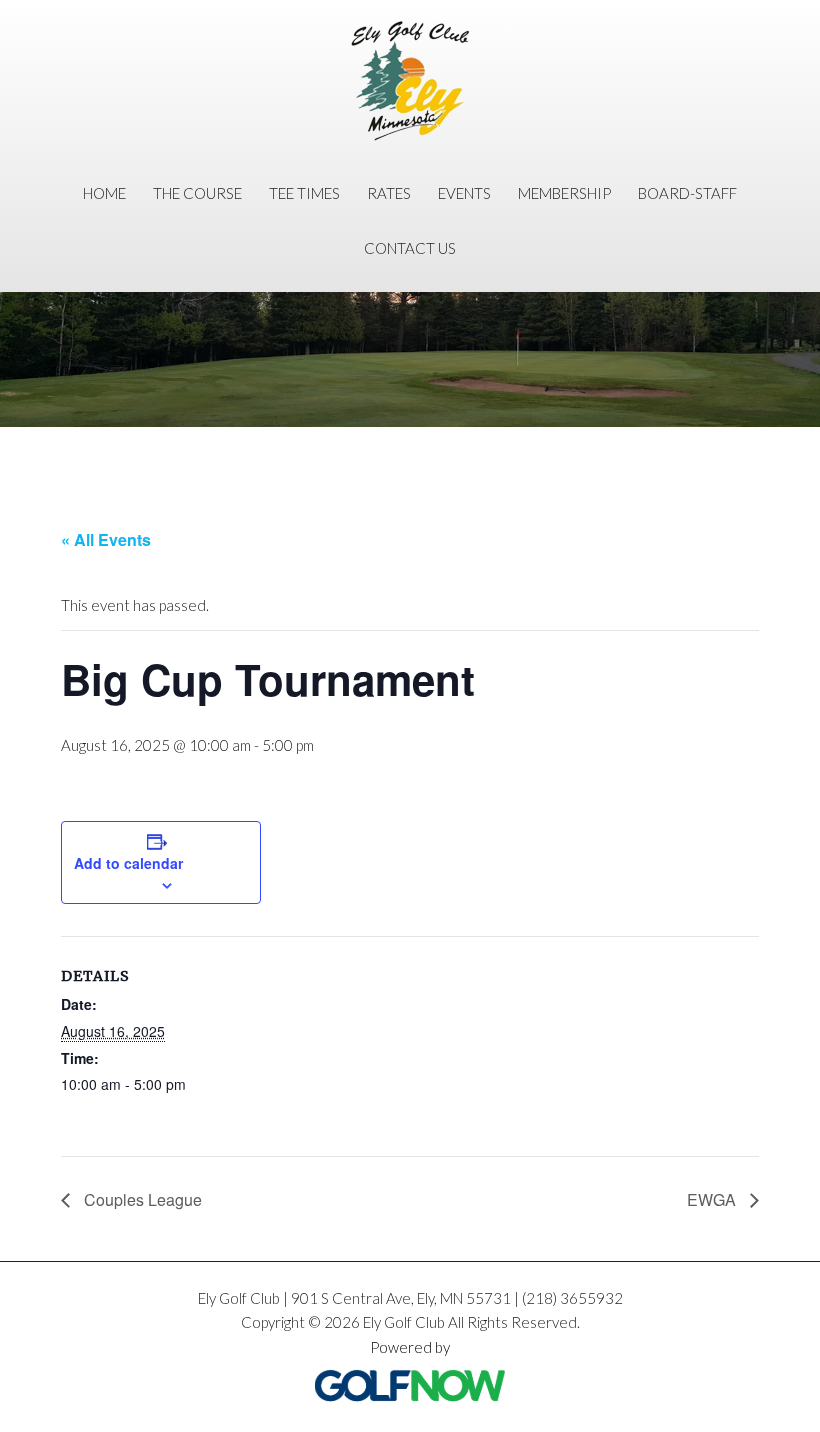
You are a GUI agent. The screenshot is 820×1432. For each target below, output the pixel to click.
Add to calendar (128, 863)
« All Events (106, 539)
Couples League (141, 1199)
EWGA (713, 1199)
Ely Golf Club (410, 81)
